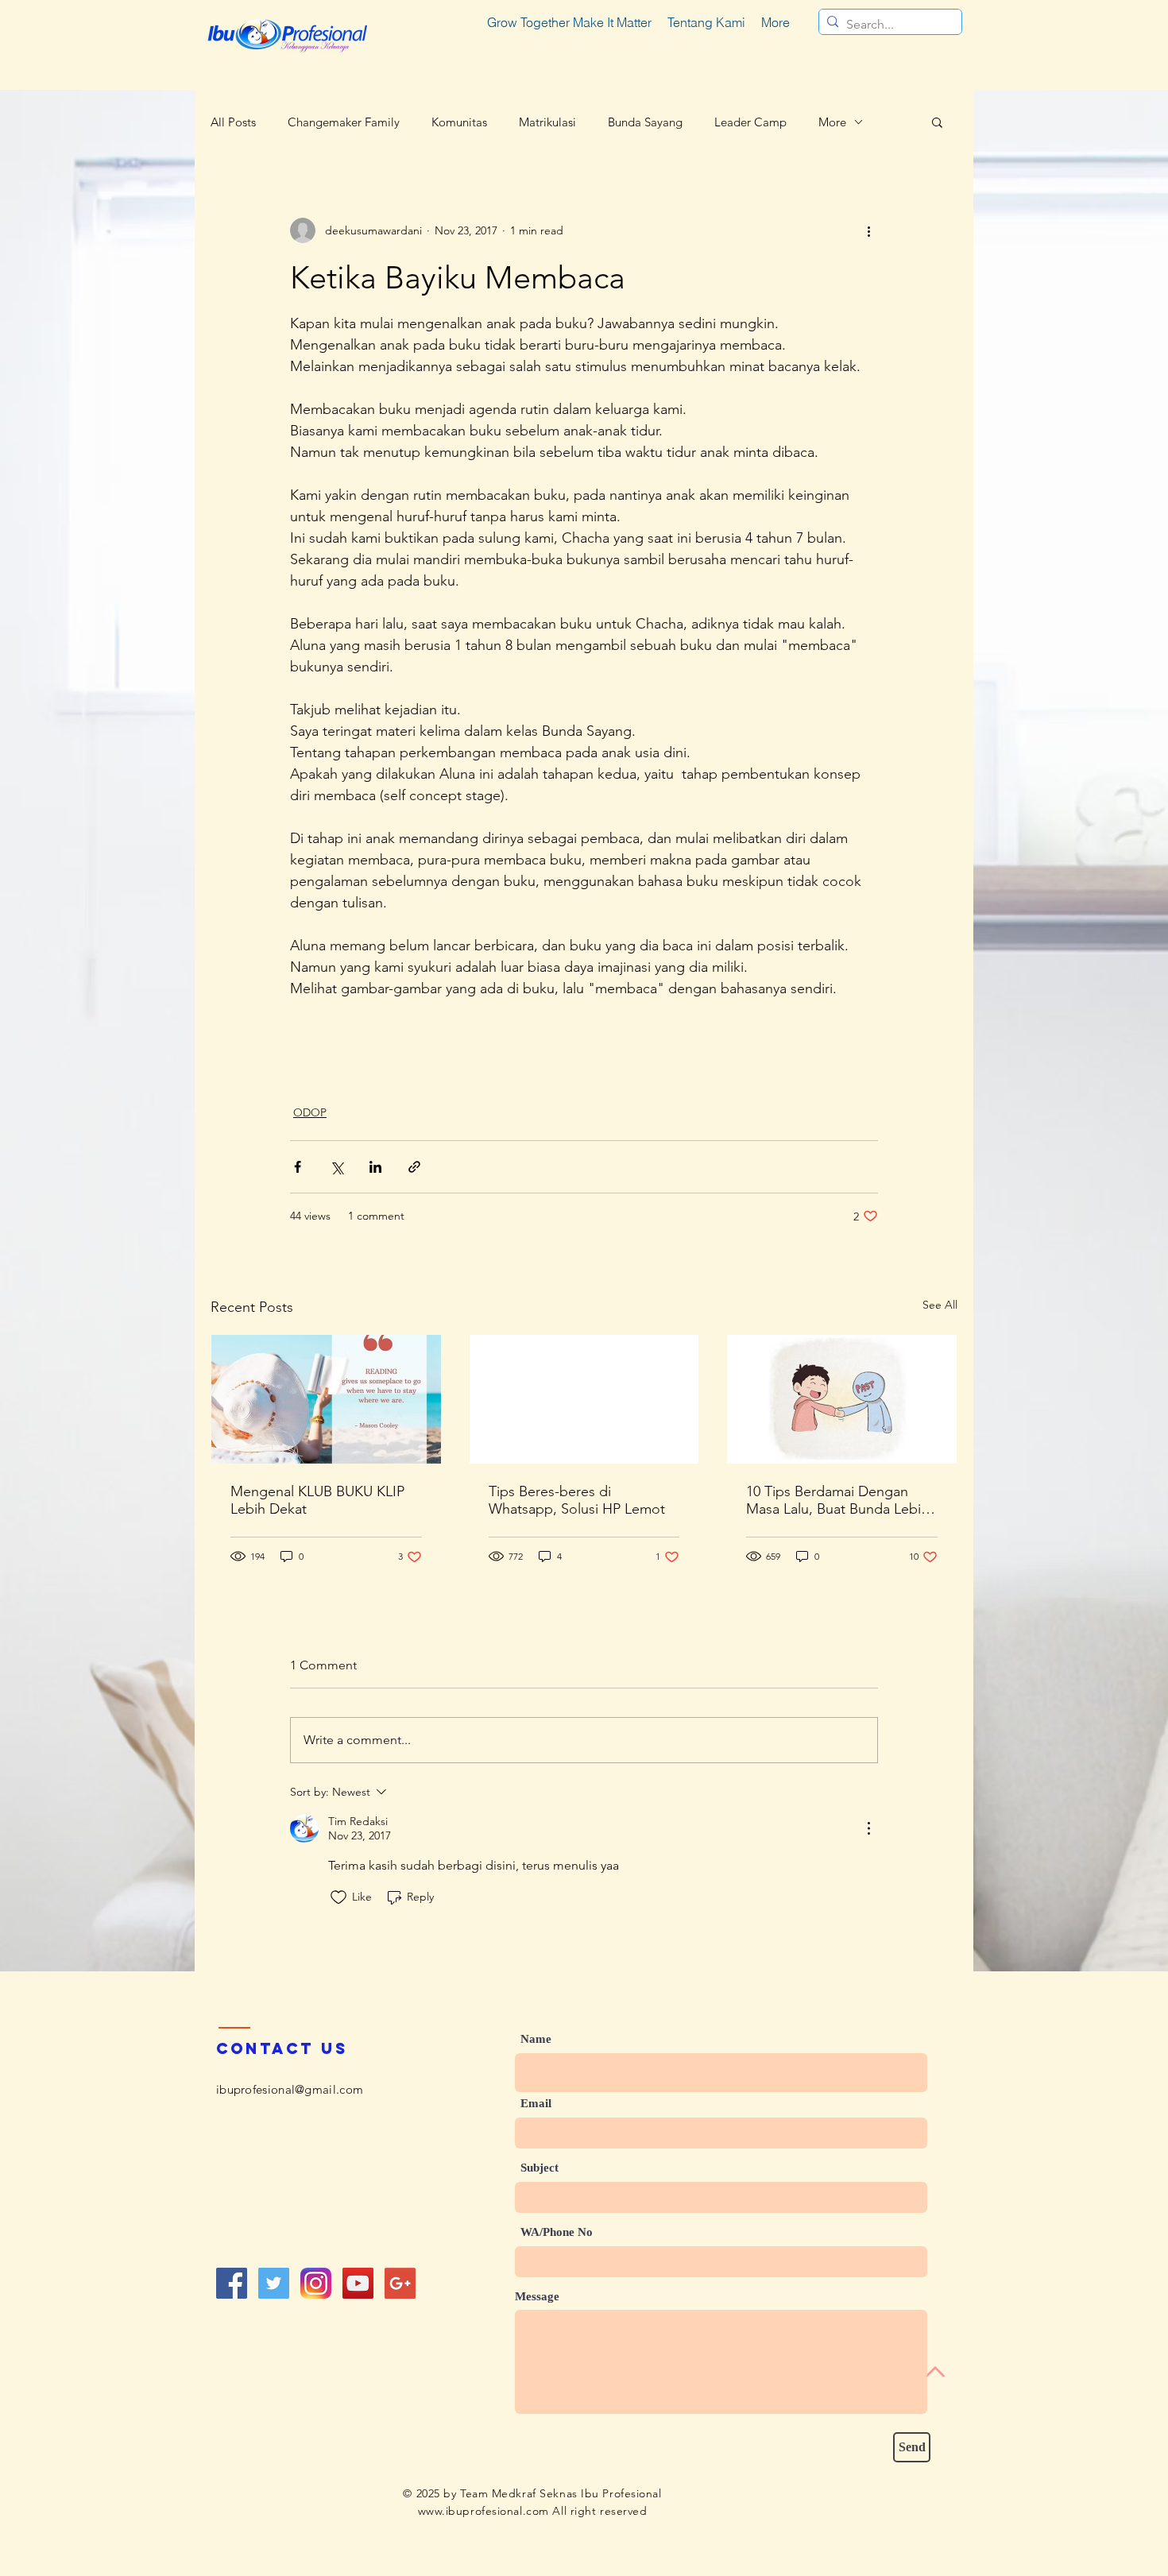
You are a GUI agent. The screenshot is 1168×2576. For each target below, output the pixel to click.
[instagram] (316, 2283)
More (832, 122)
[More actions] (868, 230)
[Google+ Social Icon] (400, 2283)
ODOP (310, 1112)
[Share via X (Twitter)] (336, 1167)
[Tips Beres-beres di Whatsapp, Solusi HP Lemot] (584, 1399)
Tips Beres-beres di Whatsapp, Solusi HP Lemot (577, 1500)
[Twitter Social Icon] (274, 2283)
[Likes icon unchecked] (338, 1897)
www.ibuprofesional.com (483, 2511)
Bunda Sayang (645, 122)
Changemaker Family (344, 122)
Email (536, 2104)
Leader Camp (750, 122)
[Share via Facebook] (298, 1167)
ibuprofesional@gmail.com (290, 2089)
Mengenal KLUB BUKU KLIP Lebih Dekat (317, 1500)
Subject (540, 2168)
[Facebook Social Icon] (232, 2283)
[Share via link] (414, 1167)
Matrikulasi (547, 122)
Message (537, 2297)
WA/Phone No (557, 2232)
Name (536, 2039)
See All (940, 1305)
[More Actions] (868, 1828)
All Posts (233, 122)
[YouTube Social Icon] (358, 2283)
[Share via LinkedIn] (375, 1167)
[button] (937, 122)
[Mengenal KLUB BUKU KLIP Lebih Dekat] (326, 1399)
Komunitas (459, 122)
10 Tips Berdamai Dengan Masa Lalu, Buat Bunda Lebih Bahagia (837, 1500)
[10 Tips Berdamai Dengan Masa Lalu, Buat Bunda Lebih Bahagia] (842, 1399)
